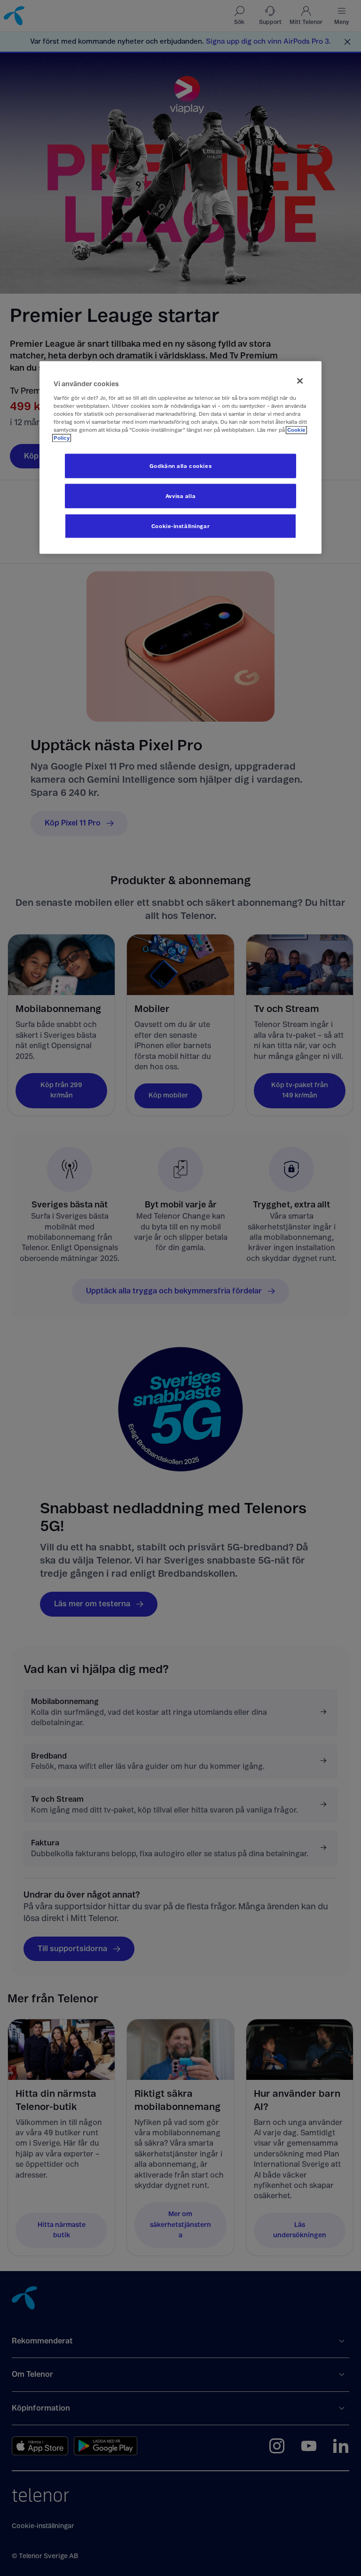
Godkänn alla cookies (180, 466)
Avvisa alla (180, 496)
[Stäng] (300, 381)
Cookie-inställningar (180, 526)
